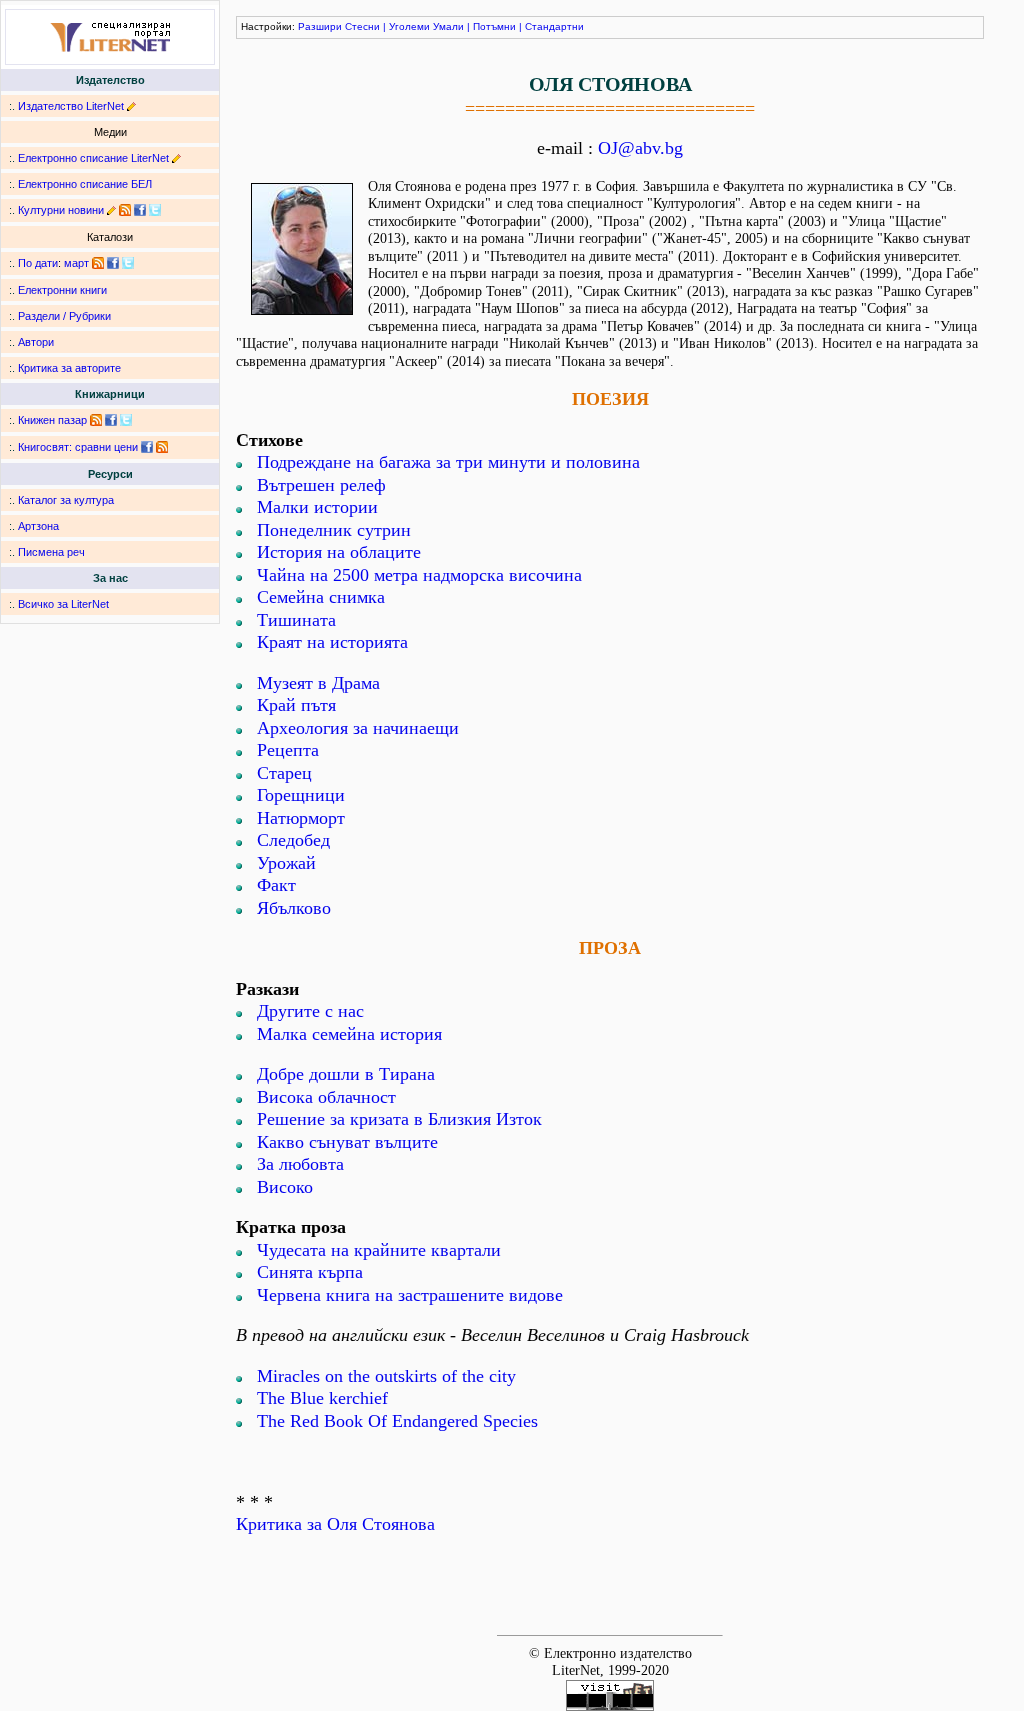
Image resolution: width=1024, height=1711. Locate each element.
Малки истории (317, 507)
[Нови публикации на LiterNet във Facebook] (113, 263)
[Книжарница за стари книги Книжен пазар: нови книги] (96, 420)
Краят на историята (332, 642)
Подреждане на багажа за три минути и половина (448, 462)
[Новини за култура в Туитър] (155, 210)
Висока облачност (326, 1097)
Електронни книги (62, 290)
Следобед (293, 840)
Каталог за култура (66, 500)
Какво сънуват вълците (347, 1142)
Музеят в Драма (318, 683)
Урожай (286, 863)
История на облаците (339, 552)
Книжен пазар (52, 420)
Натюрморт (301, 818)
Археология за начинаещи (358, 728)
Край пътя (296, 705)
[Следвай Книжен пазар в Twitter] (126, 420)
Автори (36, 342)
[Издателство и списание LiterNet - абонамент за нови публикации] (98, 263)
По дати (38, 263)
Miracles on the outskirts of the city (386, 1376)
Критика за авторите (69, 368)
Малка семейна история (349, 1034)
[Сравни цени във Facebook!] (147, 447)
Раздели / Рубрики (64, 316)
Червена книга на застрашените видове (410, 1295)
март (76, 263)
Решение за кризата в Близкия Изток (399, 1119)
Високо (285, 1187)
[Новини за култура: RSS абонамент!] (125, 210)
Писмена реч (51, 552)
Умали (448, 26)
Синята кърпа (310, 1272)
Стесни (362, 26)
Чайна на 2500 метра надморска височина (419, 575)
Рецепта (288, 750)
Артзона (38, 526)
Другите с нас (310, 1011)
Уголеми (409, 26)
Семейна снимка (321, 597)
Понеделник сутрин (334, 530)
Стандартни (554, 26)
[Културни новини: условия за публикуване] (111, 210)
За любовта (300, 1164)
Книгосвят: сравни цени (78, 447)
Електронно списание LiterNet (93, 158)
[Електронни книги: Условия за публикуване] (131, 106)
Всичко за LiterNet (63, 604)
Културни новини (61, 210)
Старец (284, 773)
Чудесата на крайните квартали (379, 1250)
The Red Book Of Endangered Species (397, 1421)
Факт (276, 885)
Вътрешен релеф (321, 485)
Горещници (301, 795)
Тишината (296, 620)
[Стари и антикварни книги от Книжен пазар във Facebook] (111, 420)
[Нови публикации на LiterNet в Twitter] (128, 263)
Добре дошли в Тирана (346, 1074)
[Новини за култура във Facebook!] (140, 210)
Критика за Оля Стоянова (335, 1524)
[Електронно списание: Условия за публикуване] (176, 158)
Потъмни (494, 26)
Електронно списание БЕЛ (85, 184)
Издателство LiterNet (71, 106)
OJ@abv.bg (640, 148)
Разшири (320, 26)
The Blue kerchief (322, 1398)
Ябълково (294, 908)
